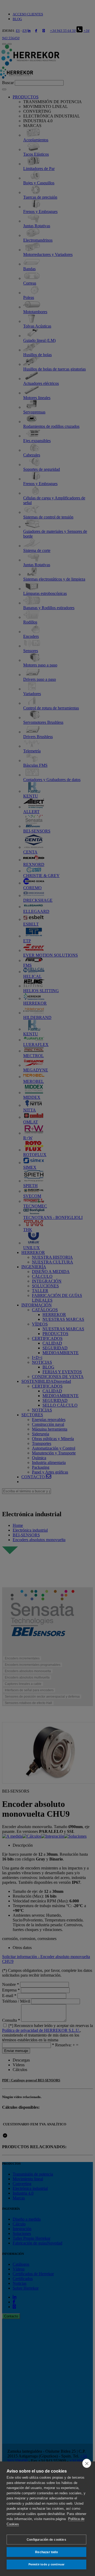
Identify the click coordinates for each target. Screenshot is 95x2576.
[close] (87, 2463)
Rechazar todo (46, 2552)
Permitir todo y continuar (47, 2564)
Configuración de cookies (46, 2540)
